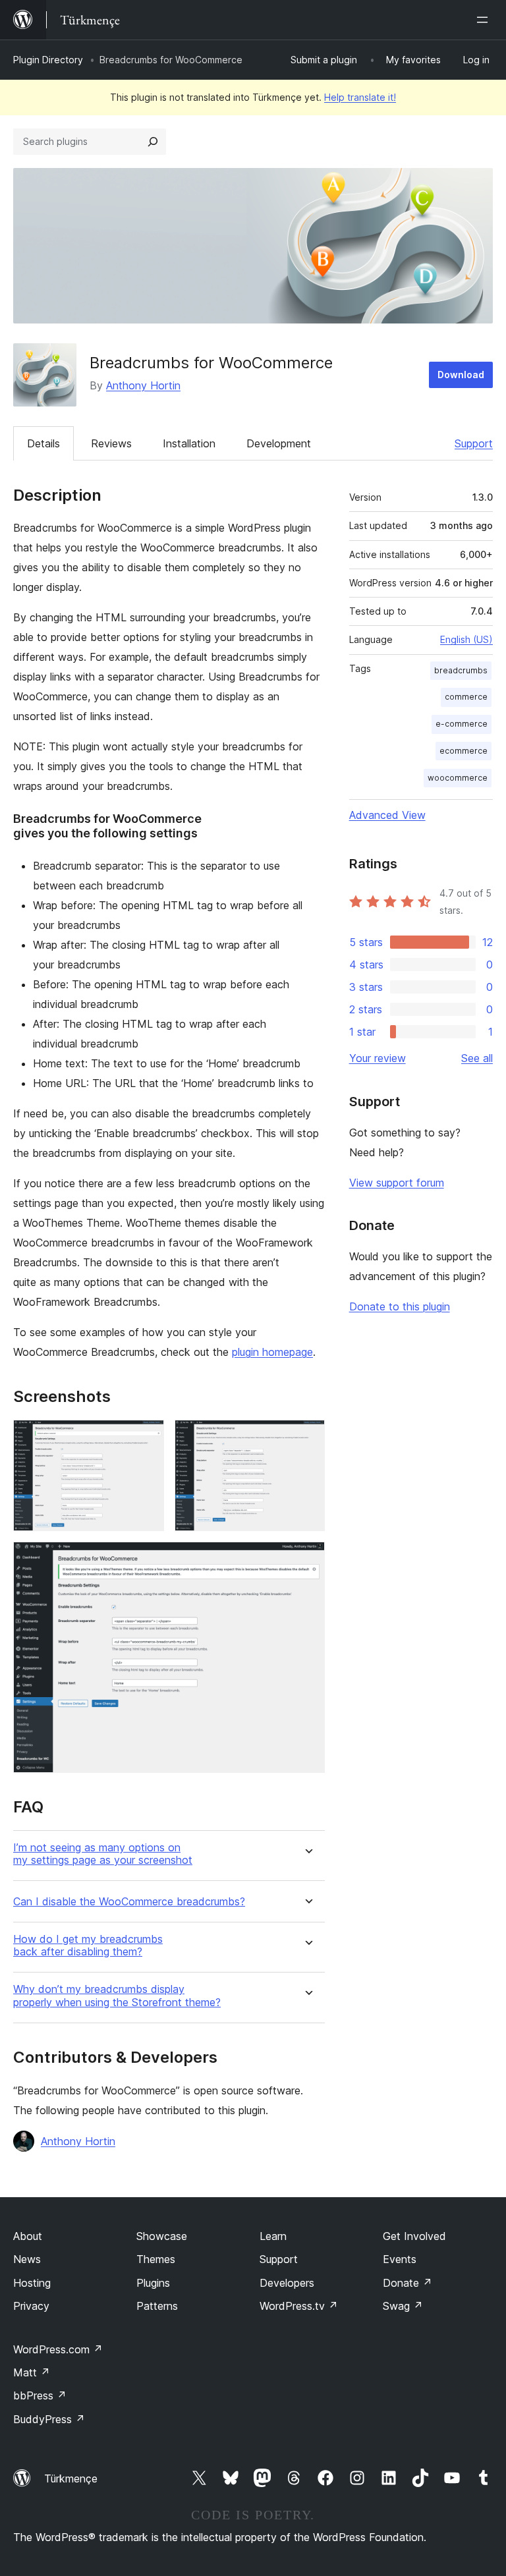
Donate (408, 2283)
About (28, 2236)
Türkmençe (71, 2478)
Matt (32, 2372)
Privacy (31, 2306)
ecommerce (464, 751)
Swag (403, 2306)
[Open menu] (485, 20)
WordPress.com (58, 2349)
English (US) (466, 639)
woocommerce (458, 778)
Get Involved (414, 2236)
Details (43, 443)
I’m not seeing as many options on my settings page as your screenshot (103, 1854)
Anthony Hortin (143, 385)
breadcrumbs (461, 670)
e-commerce (462, 724)
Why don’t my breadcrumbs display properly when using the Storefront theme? (117, 1996)
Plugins (153, 2283)
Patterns (157, 2306)
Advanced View (387, 815)
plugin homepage (272, 1352)
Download (461, 375)
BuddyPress (49, 2419)
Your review (378, 1058)
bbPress (40, 2395)
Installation (189, 443)
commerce (466, 697)
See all (477, 1058)
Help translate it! (360, 97)
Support (474, 443)
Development (279, 443)
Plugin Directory (48, 60)
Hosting (32, 2283)
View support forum (397, 1183)
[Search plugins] (153, 142)
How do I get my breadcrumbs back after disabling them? (88, 1946)
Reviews (111, 443)
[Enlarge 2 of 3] (307, 1438)
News (27, 2259)
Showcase (162, 2236)
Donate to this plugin (400, 1306)
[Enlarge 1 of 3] (146, 1438)
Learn (273, 2236)
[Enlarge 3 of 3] (307, 1559)
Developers (287, 2283)
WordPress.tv (299, 2306)
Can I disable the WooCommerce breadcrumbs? (129, 1902)
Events (400, 2259)
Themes (156, 2259)
